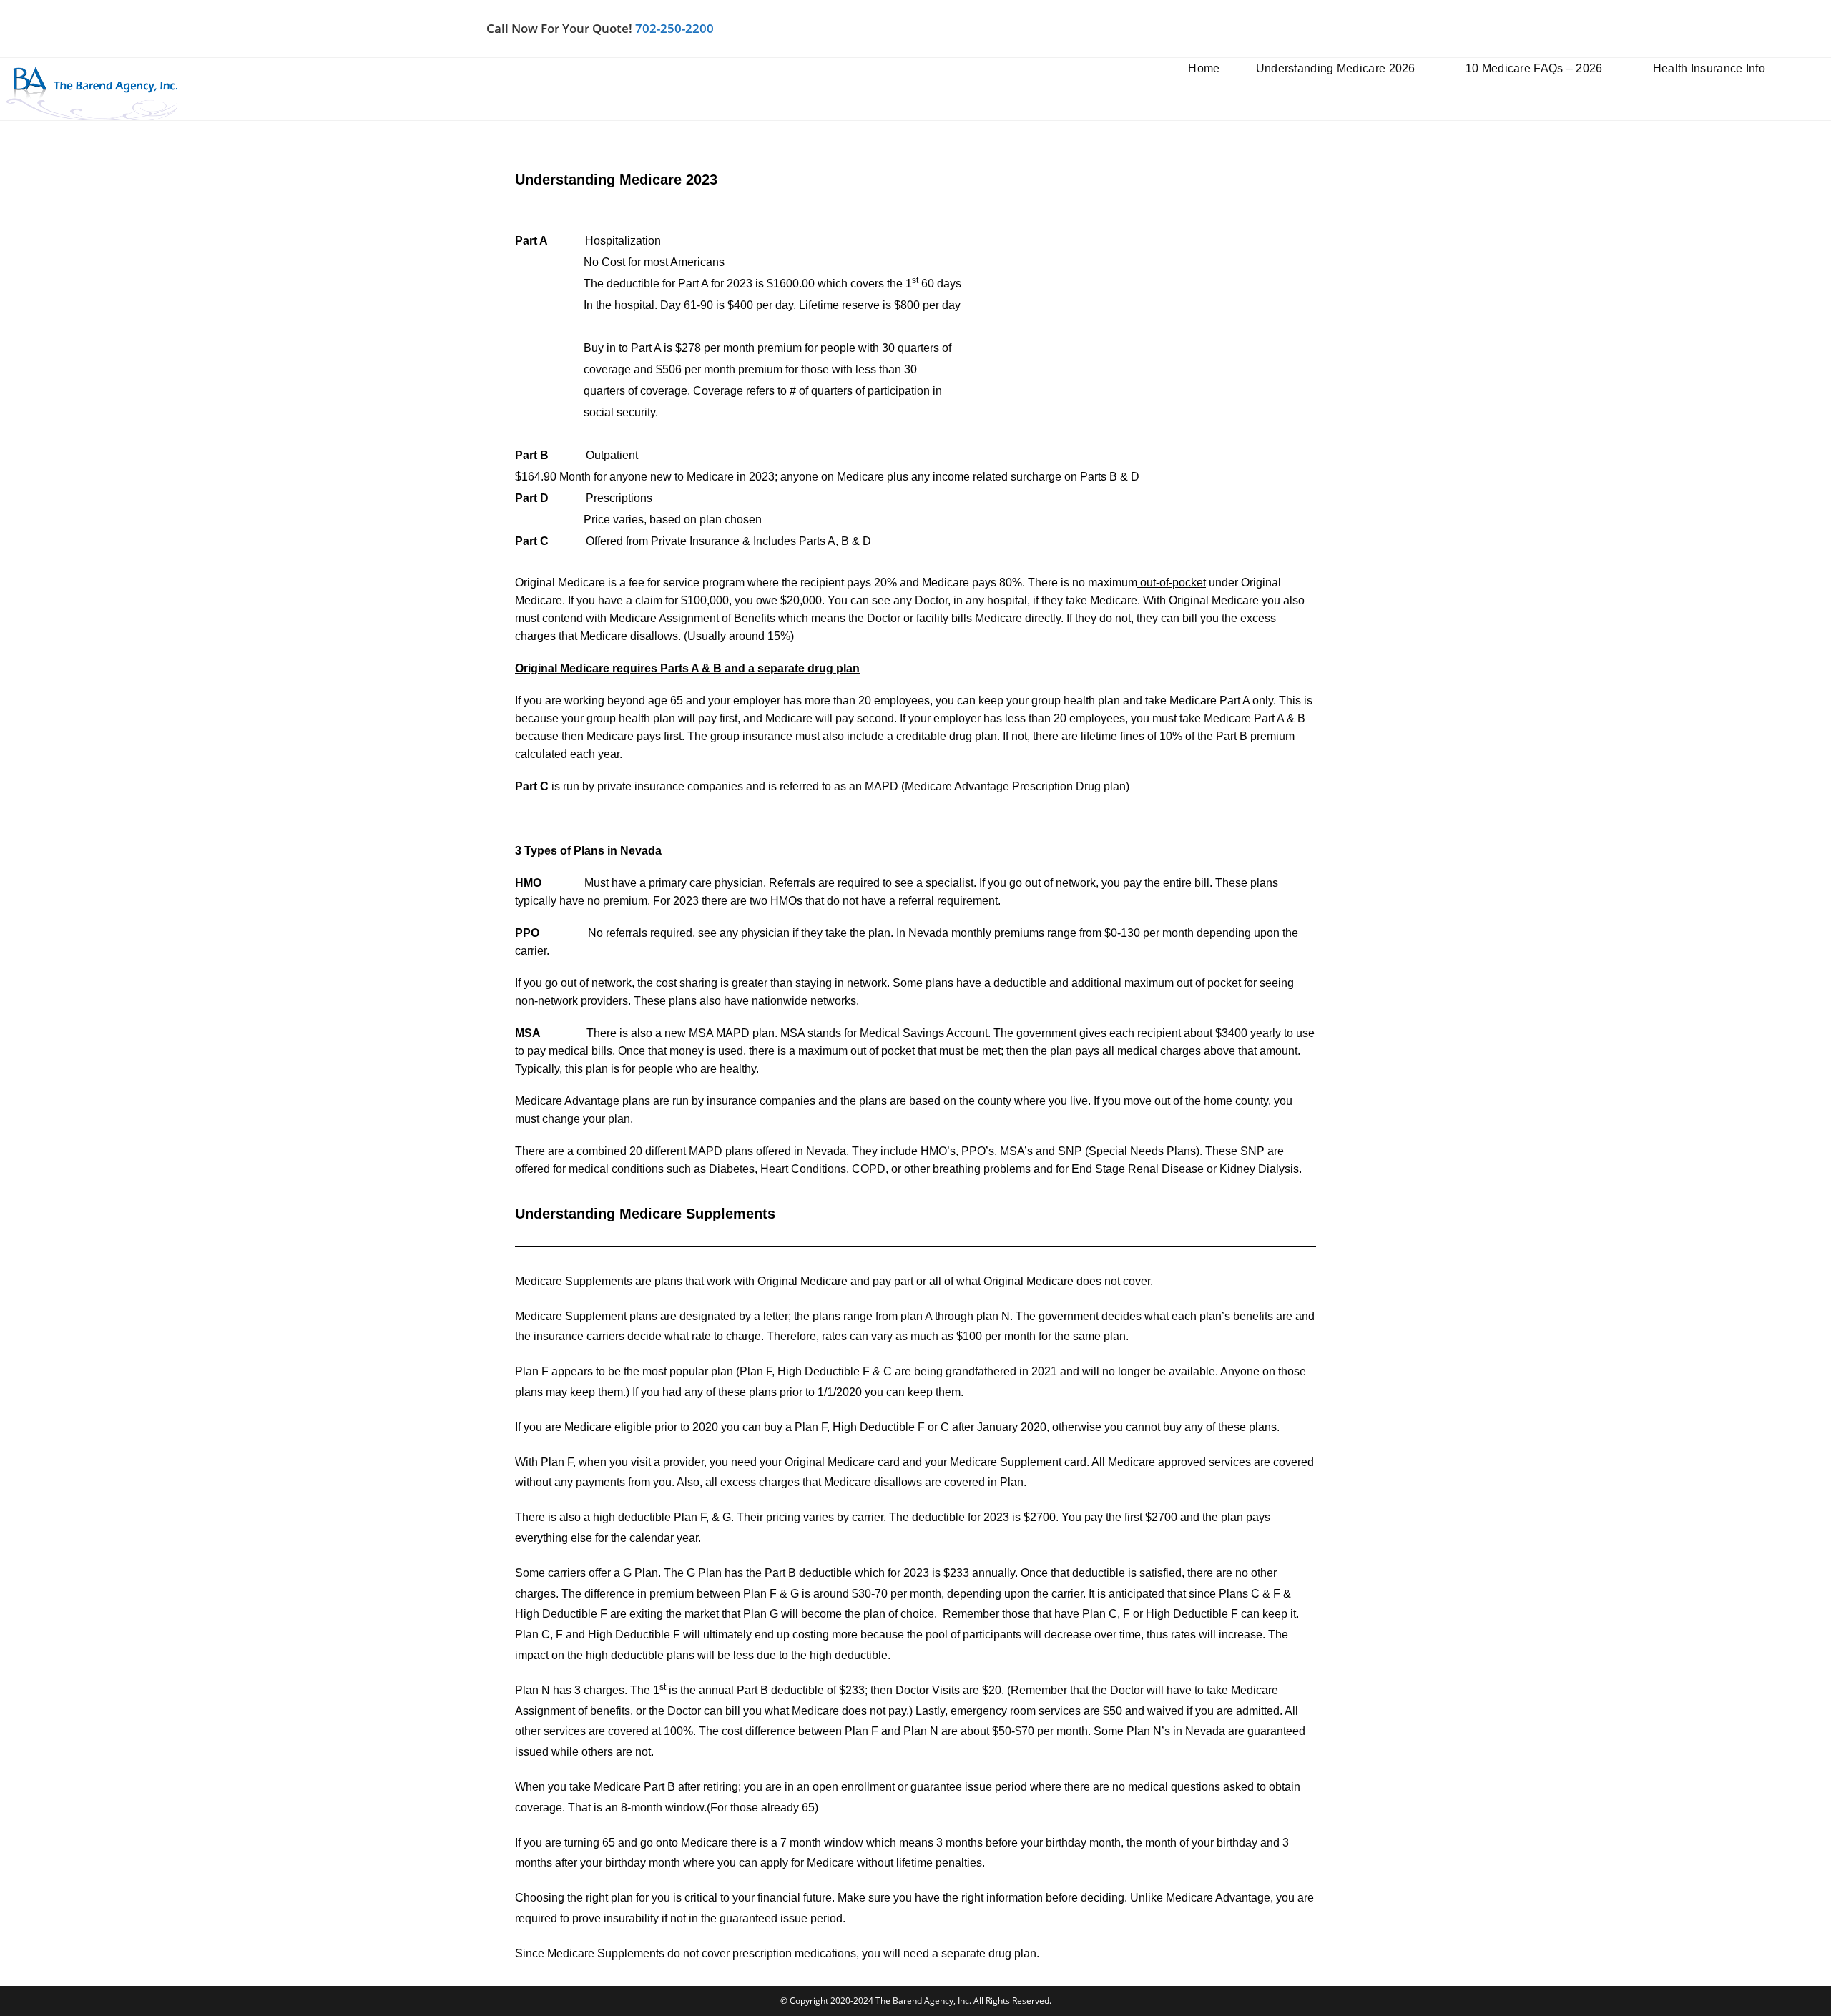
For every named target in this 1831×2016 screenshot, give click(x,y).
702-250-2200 (674, 28)
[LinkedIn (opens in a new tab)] (1289, 29)
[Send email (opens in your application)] (1339, 29)
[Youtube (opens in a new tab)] (1319, 29)
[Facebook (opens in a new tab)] (1259, 29)
